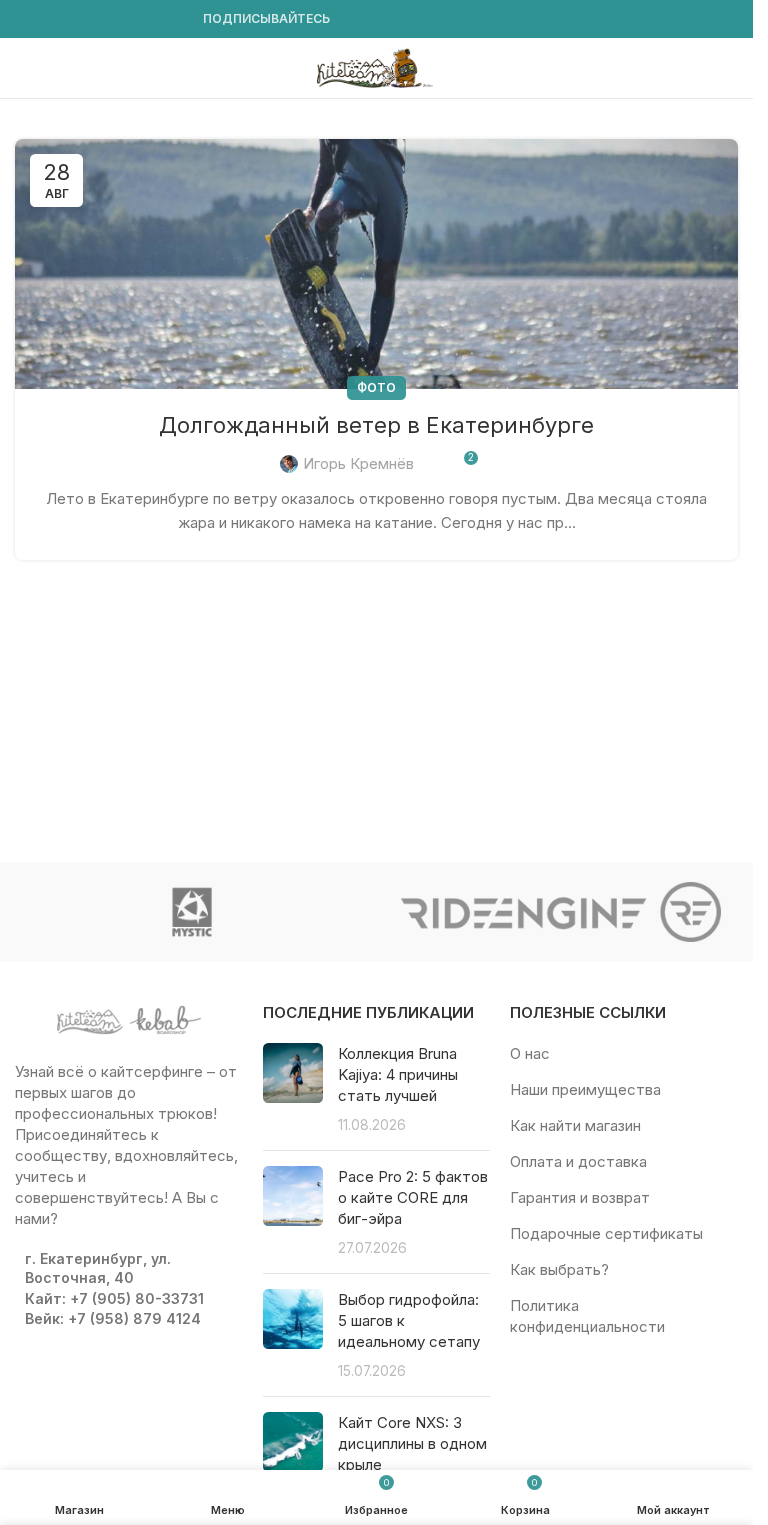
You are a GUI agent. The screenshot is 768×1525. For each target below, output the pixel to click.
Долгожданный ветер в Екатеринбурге (376, 425)
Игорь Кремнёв (358, 463)
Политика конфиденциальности (587, 1316)
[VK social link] (147, 19)
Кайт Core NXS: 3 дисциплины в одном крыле (412, 1443)
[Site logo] (377, 66)
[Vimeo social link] (99, 19)
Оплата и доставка (578, 1161)
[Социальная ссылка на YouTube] (75, 19)
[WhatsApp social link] (123, 19)
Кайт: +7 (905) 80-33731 (114, 1298)
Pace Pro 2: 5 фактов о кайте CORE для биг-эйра (413, 1197)
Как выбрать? (559, 1269)
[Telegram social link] (171, 19)
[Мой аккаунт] (730, 68)
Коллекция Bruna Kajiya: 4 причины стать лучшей (398, 1074)
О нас (530, 1053)
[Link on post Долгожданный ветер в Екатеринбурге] (376, 264)
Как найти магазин (575, 1125)
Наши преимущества (585, 1089)
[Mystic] (192, 912)
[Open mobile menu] (23, 68)
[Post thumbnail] (293, 1089)
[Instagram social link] (51, 19)
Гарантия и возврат (580, 1197)
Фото (376, 387)
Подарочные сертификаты (606, 1233)
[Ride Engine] (561, 912)
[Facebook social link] (27, 19)
